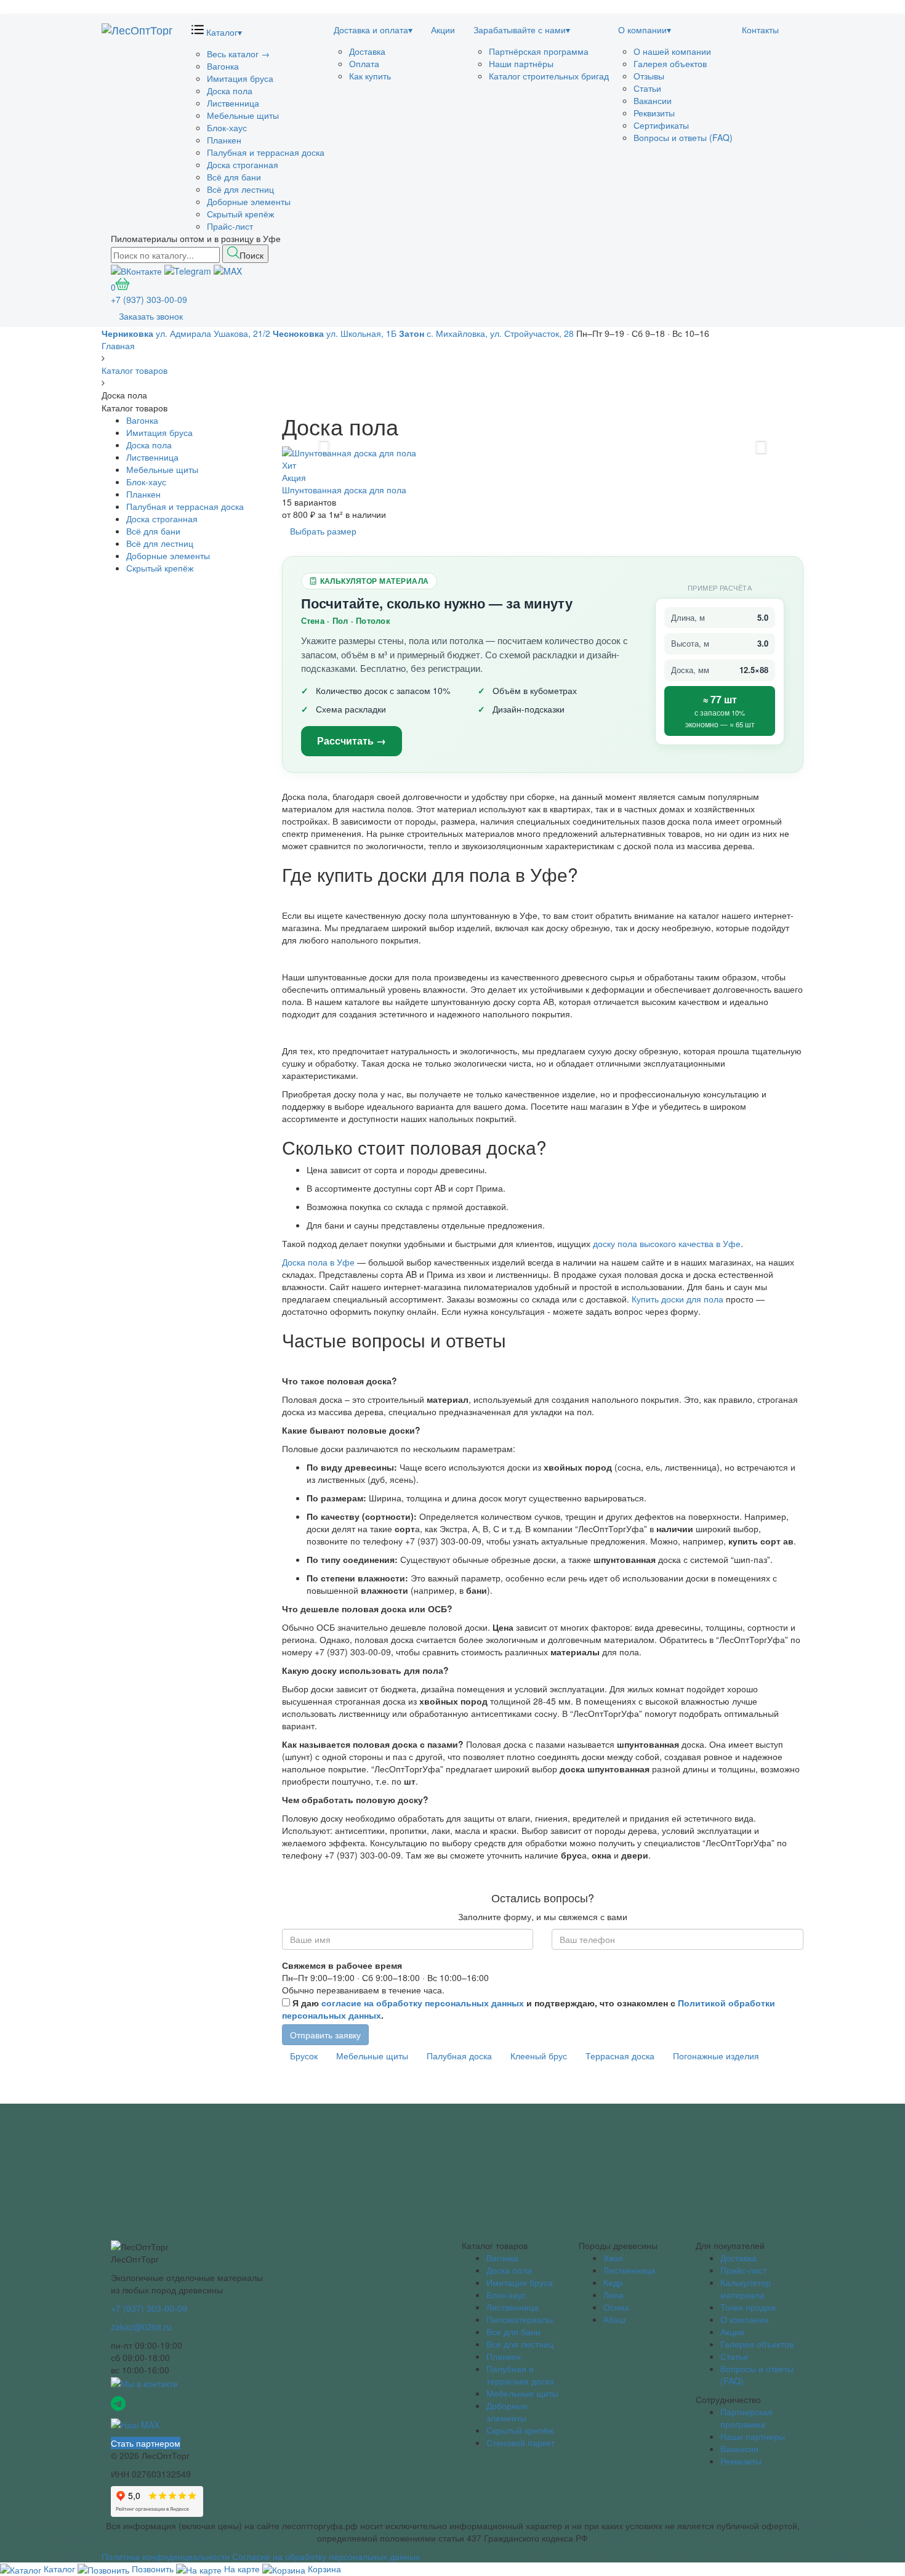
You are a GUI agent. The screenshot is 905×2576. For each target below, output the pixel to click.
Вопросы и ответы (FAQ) (683, 137)
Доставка (367, 51)
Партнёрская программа (539, 51)
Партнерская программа (746, 2418)
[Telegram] (188, 269)
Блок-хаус (227, 127)
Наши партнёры (521, 63)
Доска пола (230, 91)
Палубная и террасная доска (266, 152)
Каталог (223, 32)
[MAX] (228, 269)
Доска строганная (243, 164)
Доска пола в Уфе (320, 1262)
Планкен (224, 140)
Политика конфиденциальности (166, 2556)
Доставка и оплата (373, 30)
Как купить (370, 76)
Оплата (364, 63)
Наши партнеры (753, 2436)
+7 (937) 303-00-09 (149, 299)
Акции (443, 30)
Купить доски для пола (678, 1299)
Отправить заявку (325, 2035)
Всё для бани (234, 177)
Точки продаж (748, 2307)
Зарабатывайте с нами (522, 30)
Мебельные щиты (243, 115)
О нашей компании (672, 51)
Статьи (647, 88)
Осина (616, 2307)
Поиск (251, 255)
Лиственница (233, 103)
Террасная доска (620, 2056)
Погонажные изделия (716, 2056)
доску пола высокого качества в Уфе (667, 1243)
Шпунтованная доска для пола (344, 490)
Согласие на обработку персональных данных (326, 2556)
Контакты (760, 30)
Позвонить (153, 2569)
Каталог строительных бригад (549, 76)
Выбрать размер (323, 531)
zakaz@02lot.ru (141, 2327)
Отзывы (649, 76)
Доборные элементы (249, 201)
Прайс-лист (230, 226)
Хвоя (613, 2258)
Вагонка (223, 66)
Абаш (614, 2319)
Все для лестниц (520, 2344)
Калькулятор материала (746, 2288)
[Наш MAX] (135, 2423)
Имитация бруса (240, 78)
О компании (645, 30)
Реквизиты (654, 113)
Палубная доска (459, 2056)
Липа (613, 2295)
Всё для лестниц (240, 189)
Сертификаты (661, 125)
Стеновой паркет (521, 2442)
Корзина (323, 2569)
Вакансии (653, 100)
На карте (242, 2569)
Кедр (613, 2282)
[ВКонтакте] (136, 269)
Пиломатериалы (520, 2319)
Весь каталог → (238, 54)
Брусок (304, 2056)
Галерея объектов (670, 63)
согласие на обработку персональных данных (423, 2003)
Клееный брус (539, 2056)
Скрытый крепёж (240, 214)
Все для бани (513, 2332)
